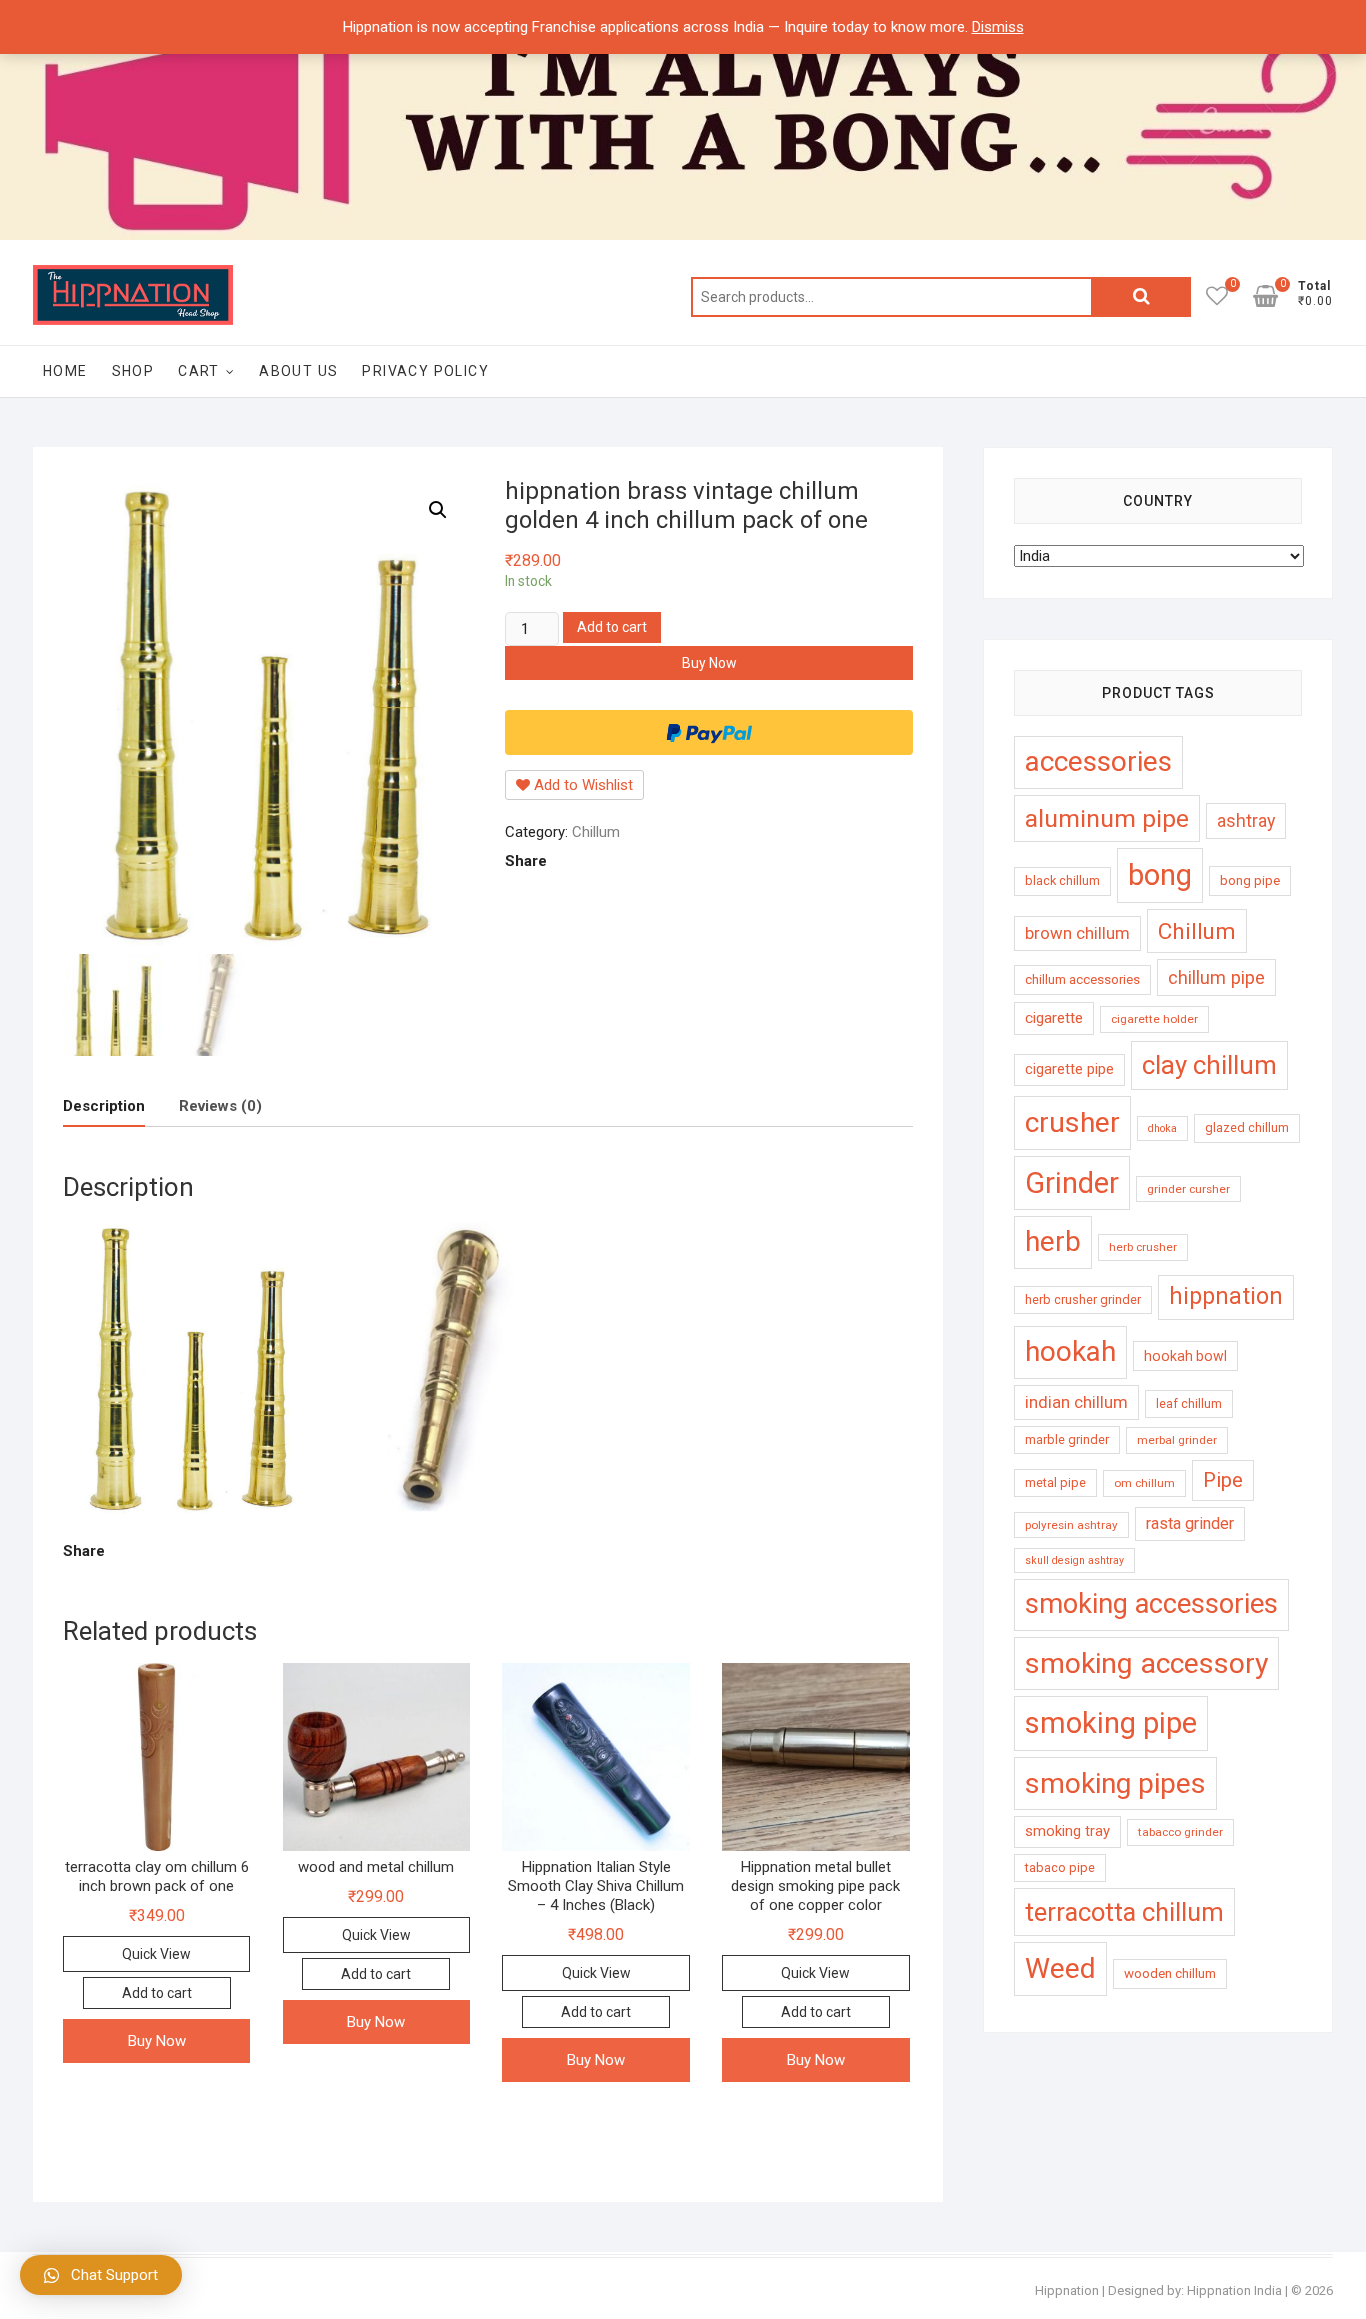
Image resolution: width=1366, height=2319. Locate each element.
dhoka (1162, 1128)
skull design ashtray (1074, 1560)
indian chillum (1076, 1402)
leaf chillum (1189, 1403)
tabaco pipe (1060, 1867)
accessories (1098, 761)
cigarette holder (1154, 1019)
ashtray (1246, 820)
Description (104, 1106)
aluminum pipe (1107, 818)
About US (298, 371)
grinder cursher (1188, 1189)
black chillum (1062, 880)
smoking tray (1067, 1831)
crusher (1072, 1122)
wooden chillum (1170, 1973)
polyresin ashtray (1071, 1525)
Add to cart (612, 627)
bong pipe (1250, 880)
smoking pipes (1115, 1783)
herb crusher (1143, 1247)
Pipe (1223, 1480)
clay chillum (1209, 1065)
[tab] (104, 1106)
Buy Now (709, 663)
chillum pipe (1216, 977)
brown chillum (1077, 933)
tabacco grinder (1180, 1832)
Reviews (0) (220, 1106)
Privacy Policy (425, 371)
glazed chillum (1247, 1127)
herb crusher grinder (1083, 1299)
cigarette (1054, 1018)
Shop (133, 371)
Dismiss (998, 27)
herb (1053, 1241)
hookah (1070, 1351)
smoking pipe (1111, 1723)
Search (1141, 297)
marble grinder (1067, 1439)
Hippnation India (1234, 2290)
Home (65, 371)
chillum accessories (1082, 979)
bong (1160, 875)
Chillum (596, 832)
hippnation (1226, 1296)
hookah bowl (1185, 1356)
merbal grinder (1177, 1440)
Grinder (1072, 1183)
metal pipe (1055, 1482)
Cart (199, 371)
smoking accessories (1151, 1604)
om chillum (1144, 1483)
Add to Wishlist (581, 785)
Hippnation (1067, 2290)
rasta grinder (1190, 1523)
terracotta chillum (1124, 1912)
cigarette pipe (1069, 1069)
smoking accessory (1146, 1663)
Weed (1060, 1968)
